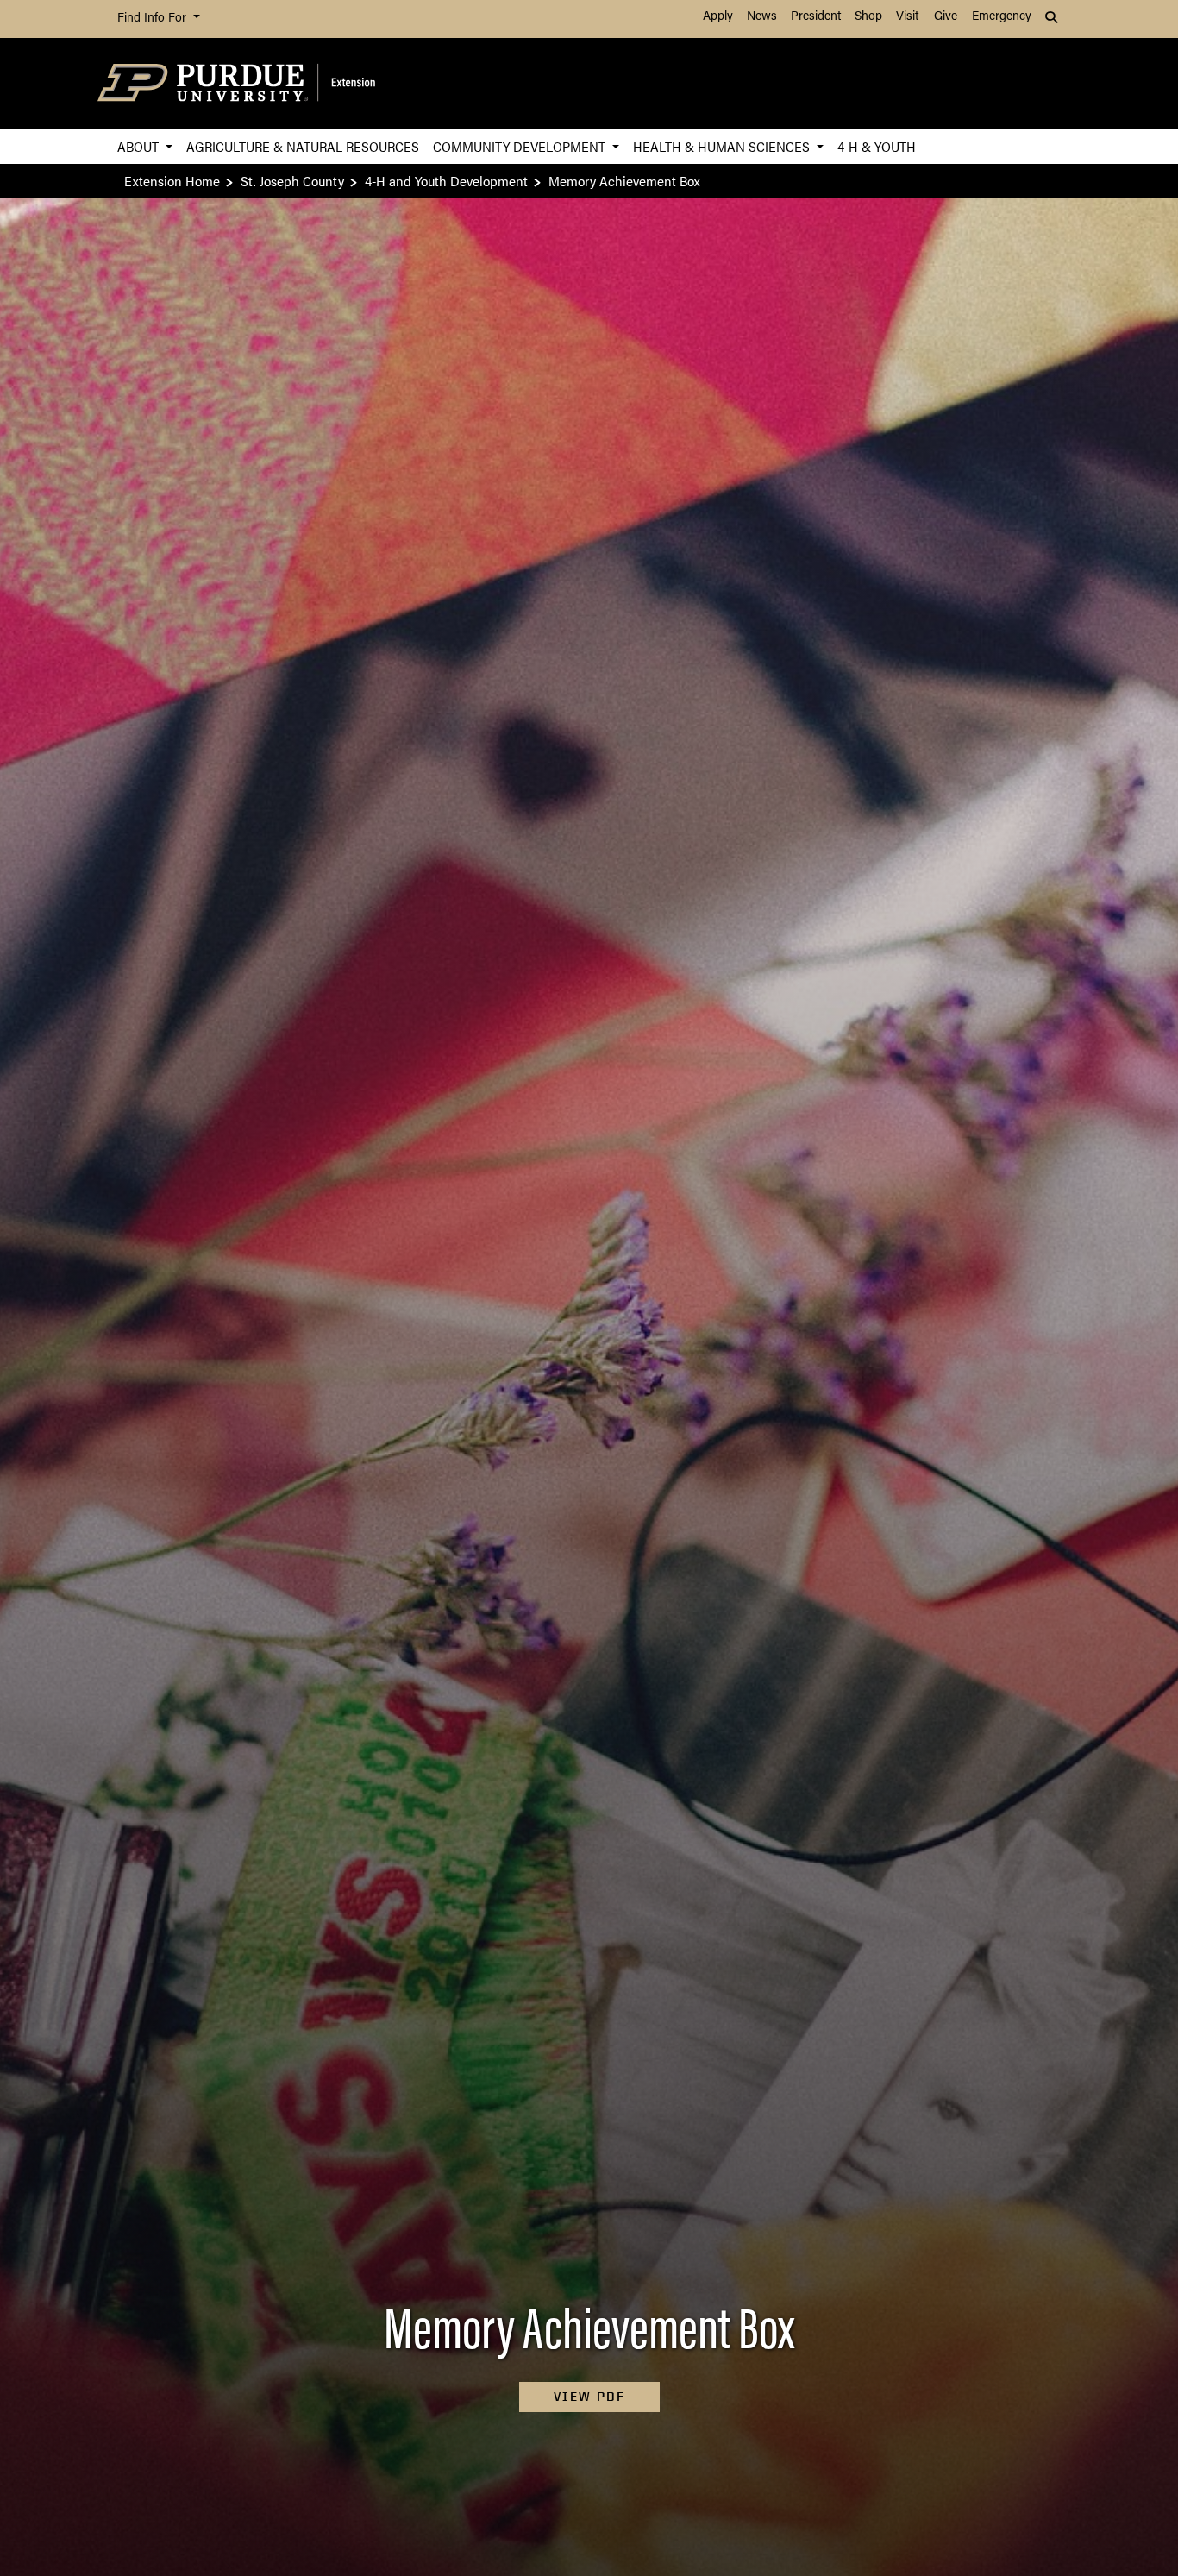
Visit (907, 17)
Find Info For (154, 19)
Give (946, 17)
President (816, 17)
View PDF (589, 2397)
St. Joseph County (292, 181)
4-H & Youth (877, 146)
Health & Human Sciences (723, 146)
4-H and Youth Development (446, 181)
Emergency (1002, 17)
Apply (718, 17)
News (762, 17)
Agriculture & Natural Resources (303, 146)
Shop (868, 17)
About (140, 146)
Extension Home (172, 181)
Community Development (521, 146)
